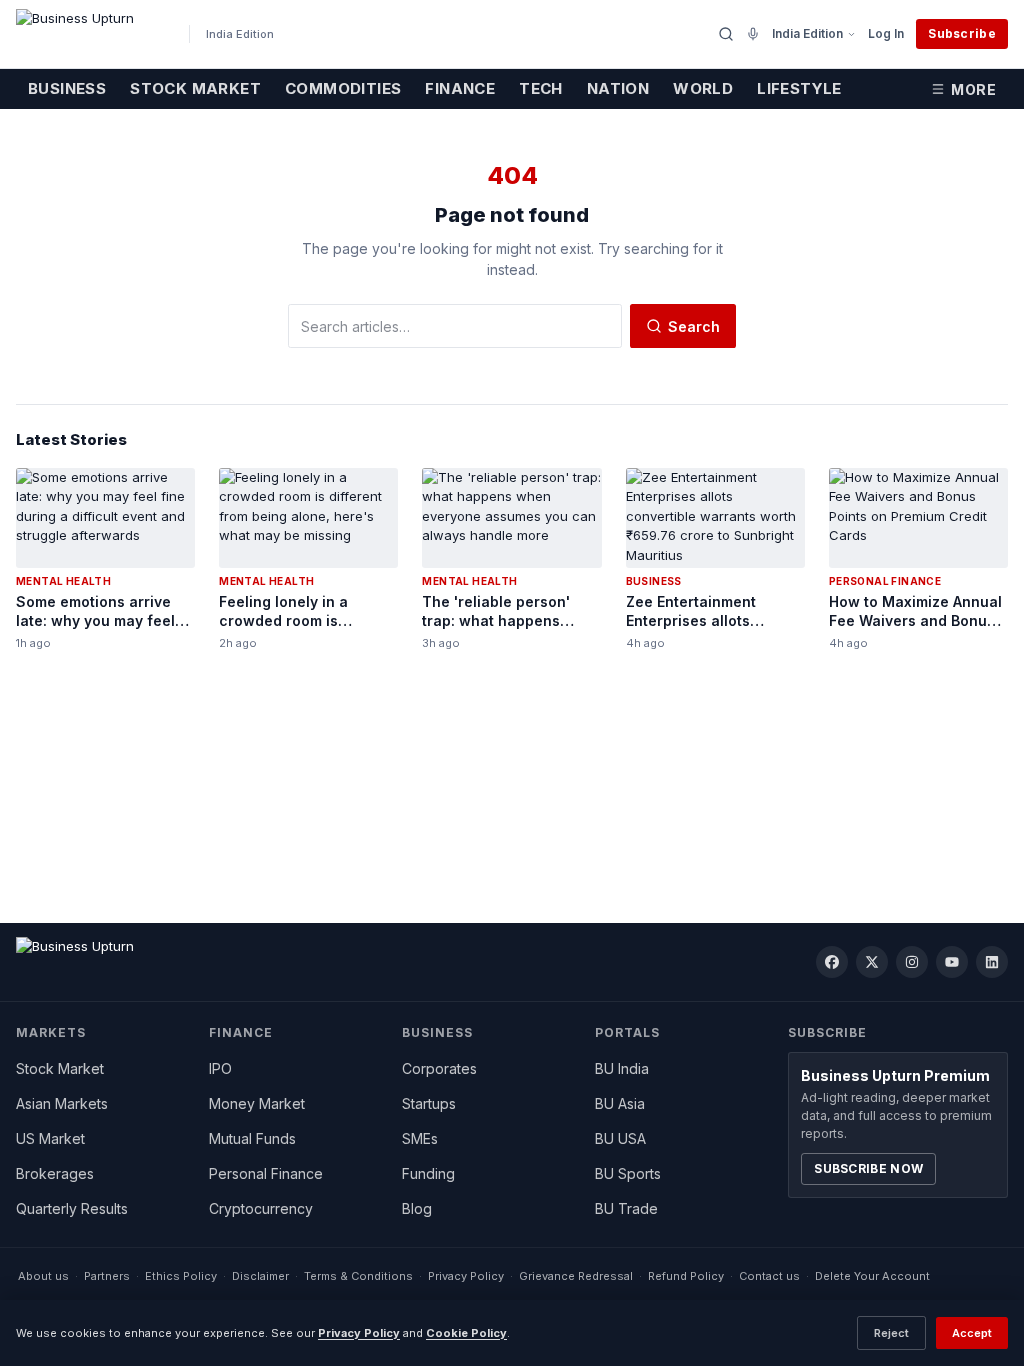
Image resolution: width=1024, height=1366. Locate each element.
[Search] (726, 34)
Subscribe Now (868, 1168)
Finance (460, 88)
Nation (618, 88)
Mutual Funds (252, 1138)
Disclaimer (260, 1276)
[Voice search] (753, 34)
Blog (417, 1208)
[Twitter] (872, 962)
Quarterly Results (72, 1208)
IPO (220, 1068)
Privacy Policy (466, 1276)
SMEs (420, 1138)
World (703, 88)
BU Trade (626, 1208)
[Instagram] (912, 962)
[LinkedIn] (992, 962)
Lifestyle (799, 88)
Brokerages (55, 1173)
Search (694, 326)
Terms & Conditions (358, 1276)
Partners (107, 1276)
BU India (622, 1068)
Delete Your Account (872, 1276)
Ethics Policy (181, 1276)
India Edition (807, 33)
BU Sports (628, 1173)
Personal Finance (266, 1173)
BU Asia (620, 1103)
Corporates (439, 1068)
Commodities (343, 88)
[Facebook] (832, 962)
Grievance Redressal (576, 1276)
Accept (972, 1333)
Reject (891, 1333)
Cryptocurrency (261, 1208)
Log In (886, 33)
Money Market (257, 1103)
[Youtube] (952, 962)
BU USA (620, 1138)
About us (43, 1276)
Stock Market (195, 88)
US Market (50, 1138)
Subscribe (962, 33)
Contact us (769, 1276)
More (973, 89)
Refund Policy (686, 1276)
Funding (428, 1173)
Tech (541, 88)
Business (67, 88)
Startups (429, 1103)
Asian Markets (62, 1103)
